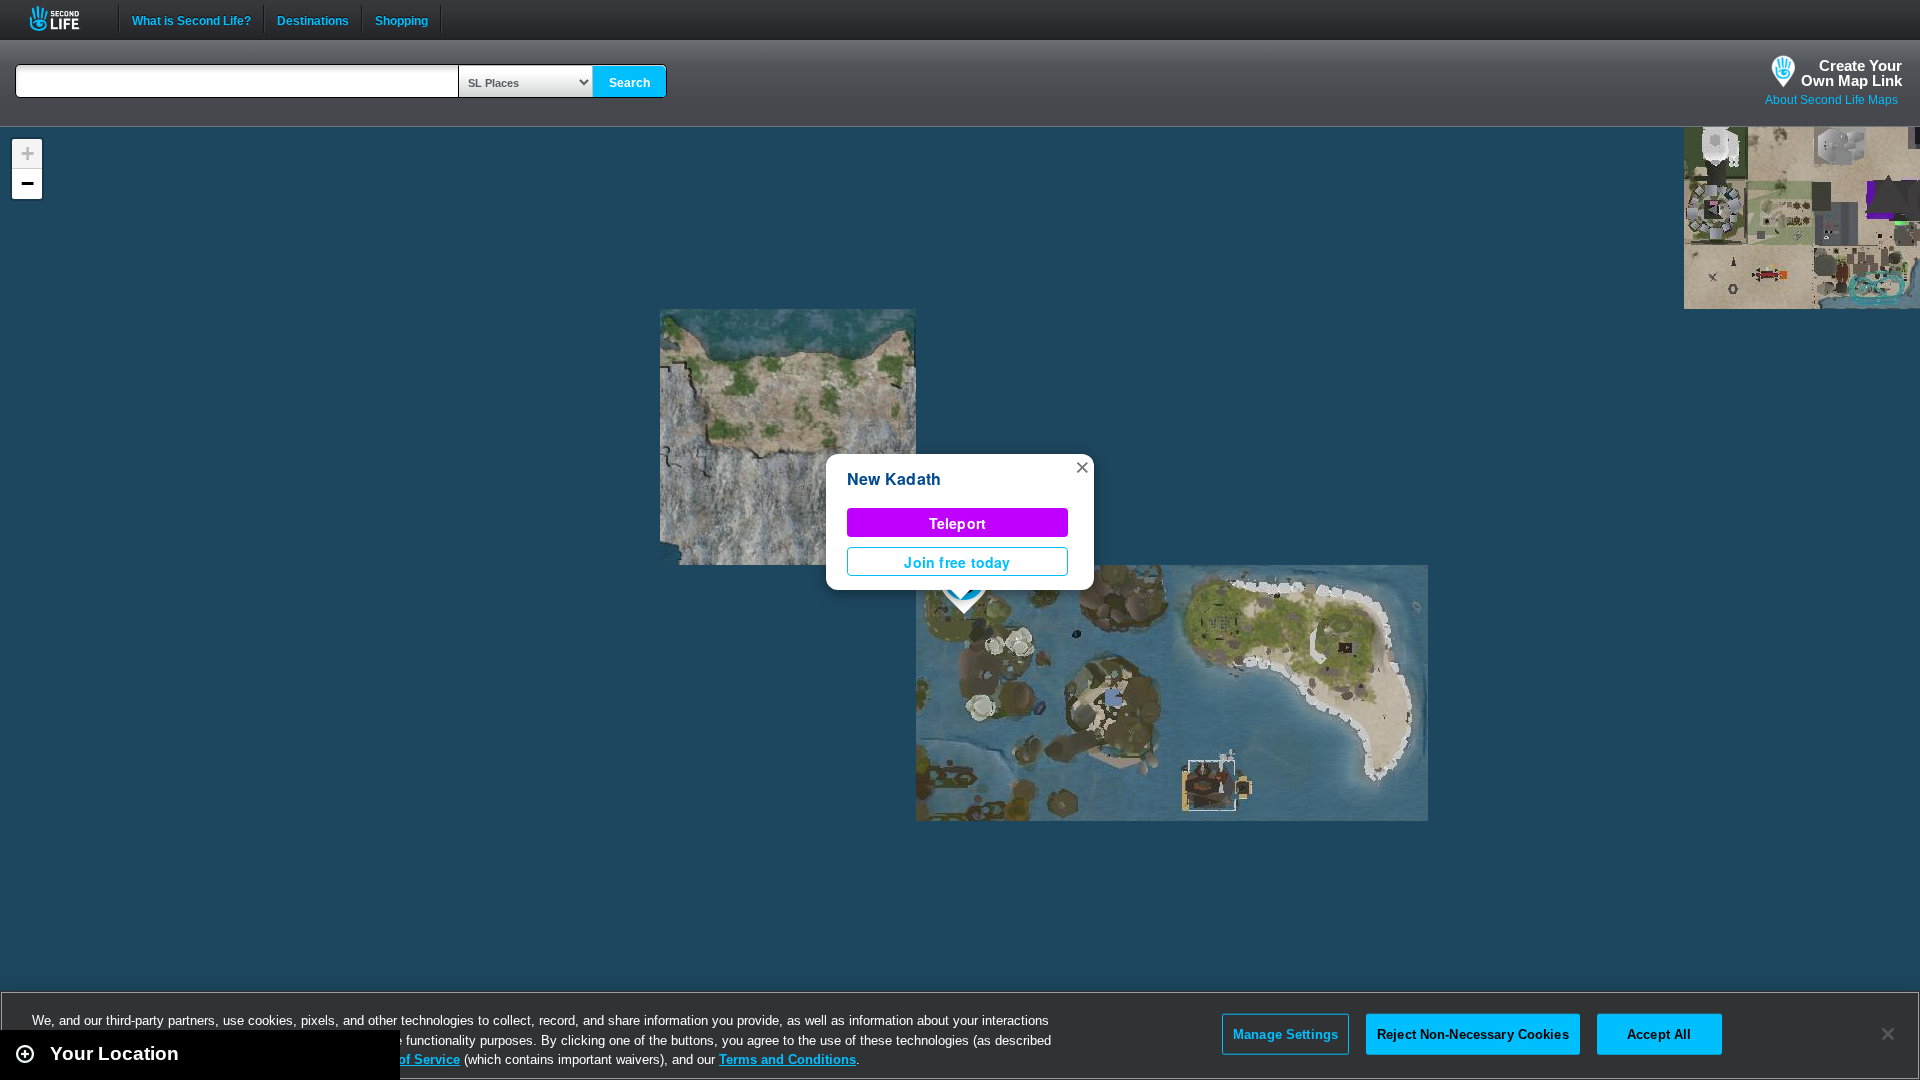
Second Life (65, 18)
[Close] (1888, 1034)
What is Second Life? (191, 19)
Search (629, 83)
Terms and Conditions (787, 1059)
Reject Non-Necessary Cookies (1473, 1033)
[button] (1082, 466)
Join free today (957, 562)
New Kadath (894, 478)
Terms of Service (408, 1059)
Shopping (401, 19)
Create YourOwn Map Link (1851, 73)
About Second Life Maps (1831, 100)
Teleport (958, 523)
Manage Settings (1285, 1033)
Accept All (1659, 1033)
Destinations (313, 19)
